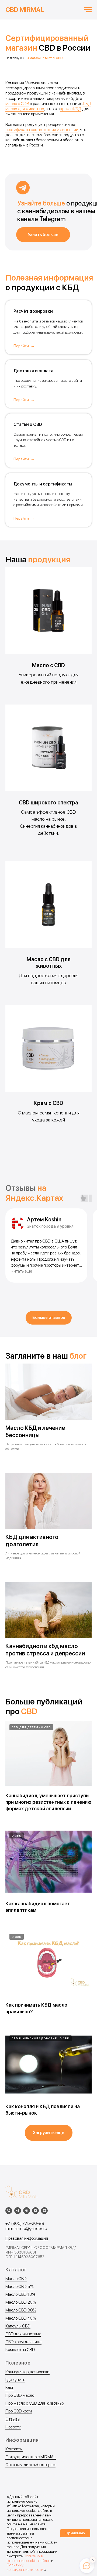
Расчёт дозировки (33, 311)
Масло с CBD (48, 665)
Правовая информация (27, 2238)
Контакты (14, 2449)
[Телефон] (9, 2211)
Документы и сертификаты (43, 484)
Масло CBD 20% (21, 2302)
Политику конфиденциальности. (25, 2567)
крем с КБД (71, 109)
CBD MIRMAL (25, 10)
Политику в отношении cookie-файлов (29, 2558)
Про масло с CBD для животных (35, 2403)
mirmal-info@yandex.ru (26, 2228)
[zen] (44, 2211)
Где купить (15, 2380)
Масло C (13, 2286)
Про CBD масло (20, 2395)
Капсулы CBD (18, 2326)
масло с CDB (17, 104)
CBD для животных (23, 2334)
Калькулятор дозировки (27, 2372)
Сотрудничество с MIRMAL (31, 2457)
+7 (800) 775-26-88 (25, 2223)
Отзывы (13, 2419)
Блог (10, 2387)
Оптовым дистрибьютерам (30, 2465)
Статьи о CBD (28, 424)
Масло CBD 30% (21, 2310)
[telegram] (18, 2211)
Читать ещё (21, 1271)
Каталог (16, 2270)
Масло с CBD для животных (49, 963)
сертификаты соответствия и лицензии (42, 130)
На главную (14, 58)
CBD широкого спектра (48, 803)
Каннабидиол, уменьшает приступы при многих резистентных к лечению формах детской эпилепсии (48, 1802)
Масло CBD (16, 2279)
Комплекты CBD (20, 2350)
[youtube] (35, 2211)
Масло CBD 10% (20, 2294)
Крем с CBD (48, 1103)
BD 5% (27, 2286)
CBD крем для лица (23, 2342)
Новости (13, 2427)
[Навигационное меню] (88, 10)
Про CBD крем (19, 2411)
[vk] (27, 2211)
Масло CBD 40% (21, 2318)
